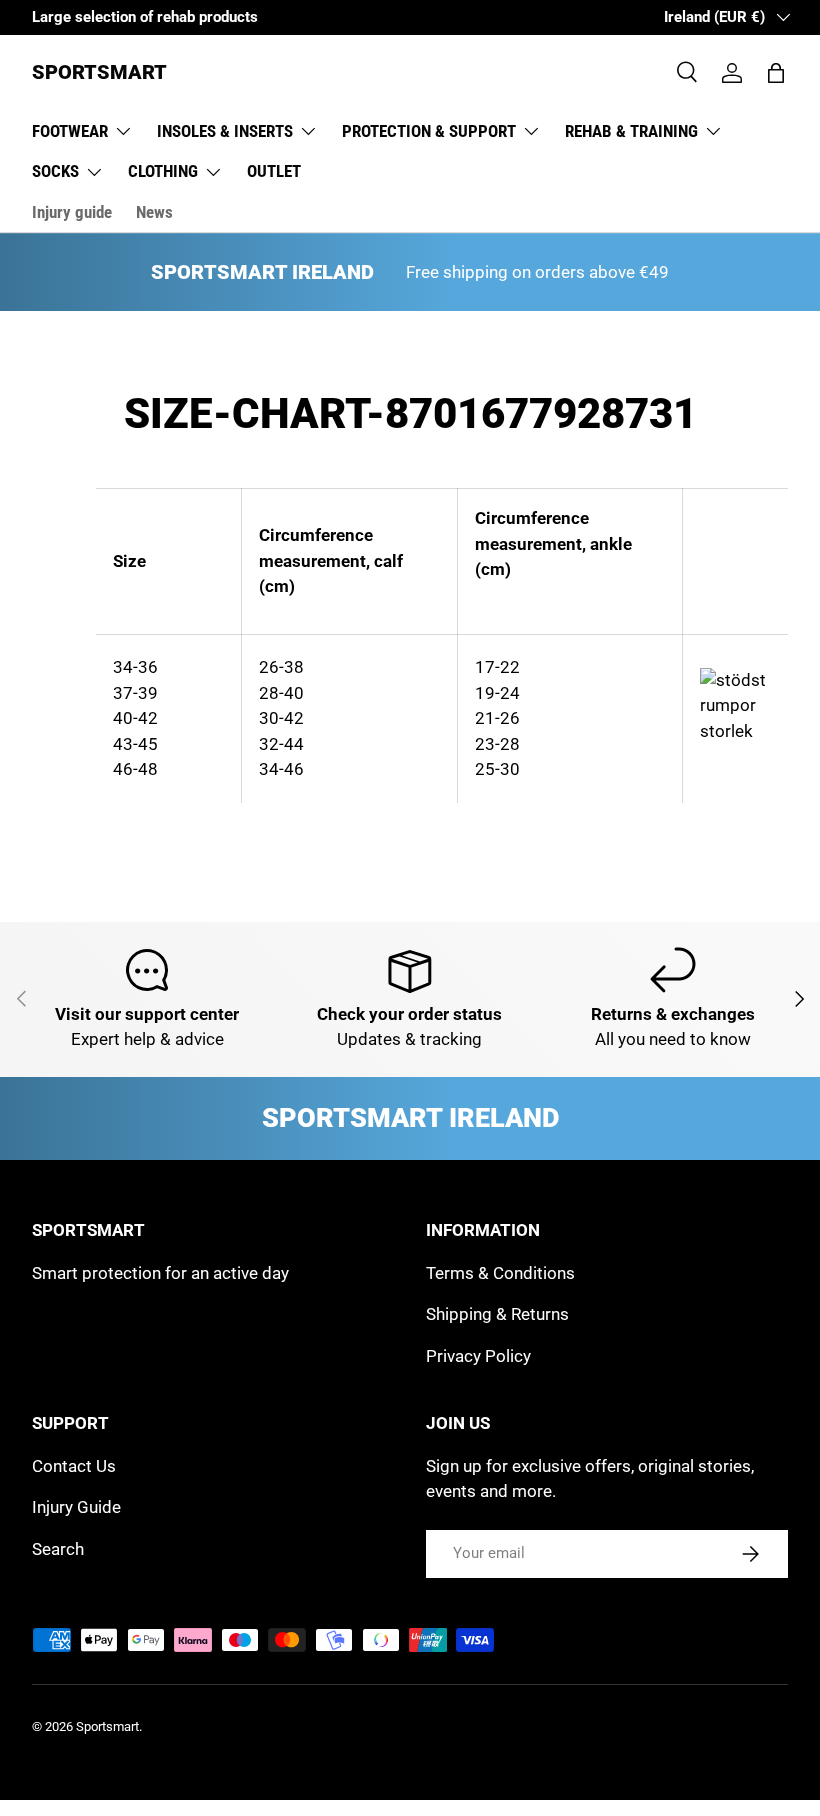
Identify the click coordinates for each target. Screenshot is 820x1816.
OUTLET (274, 171)
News (154, 212)
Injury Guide (76, 1507)
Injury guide (72, 212)
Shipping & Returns (497, 1314)
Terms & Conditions (500, 1273)
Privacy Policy (478, 1356)
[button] (776, 73)
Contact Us (74, 1466)
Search (58, 1549)
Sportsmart (107, 1726)
